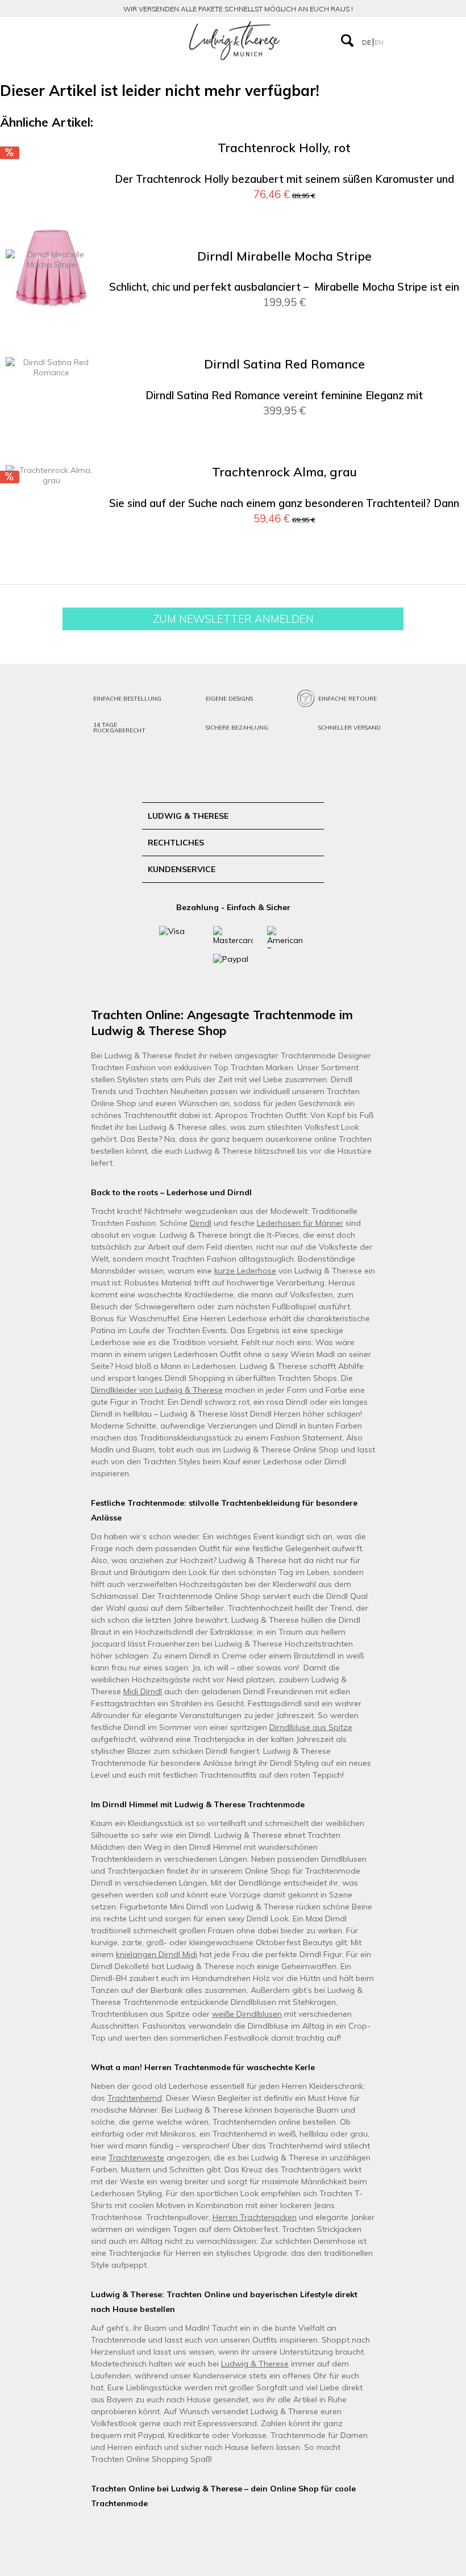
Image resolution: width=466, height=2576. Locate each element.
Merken (438, 166)
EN (379, 42)
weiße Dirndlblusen (247, 2014)
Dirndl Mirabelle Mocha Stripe (284, 256)
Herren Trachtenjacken (255, 2217)
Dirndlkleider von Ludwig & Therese (157, 1390)
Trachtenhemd (135, 2098)
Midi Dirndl (143, 1691)
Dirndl (201, 1223)
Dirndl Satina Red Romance (284, 364)
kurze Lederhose (245, 1271)
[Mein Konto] (403, 40)
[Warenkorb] (448, 40)
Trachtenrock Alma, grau (284, 472)
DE (367, 42)
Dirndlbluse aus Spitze (311, 1727)
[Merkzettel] (426, 40)
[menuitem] (72, 41)
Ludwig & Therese (255, 2364)
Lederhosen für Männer (300, 1223)
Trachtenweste (136, 2158)
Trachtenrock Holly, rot (284, 148)
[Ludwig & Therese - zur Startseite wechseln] (234, 41)
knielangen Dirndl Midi (157, 1954)
